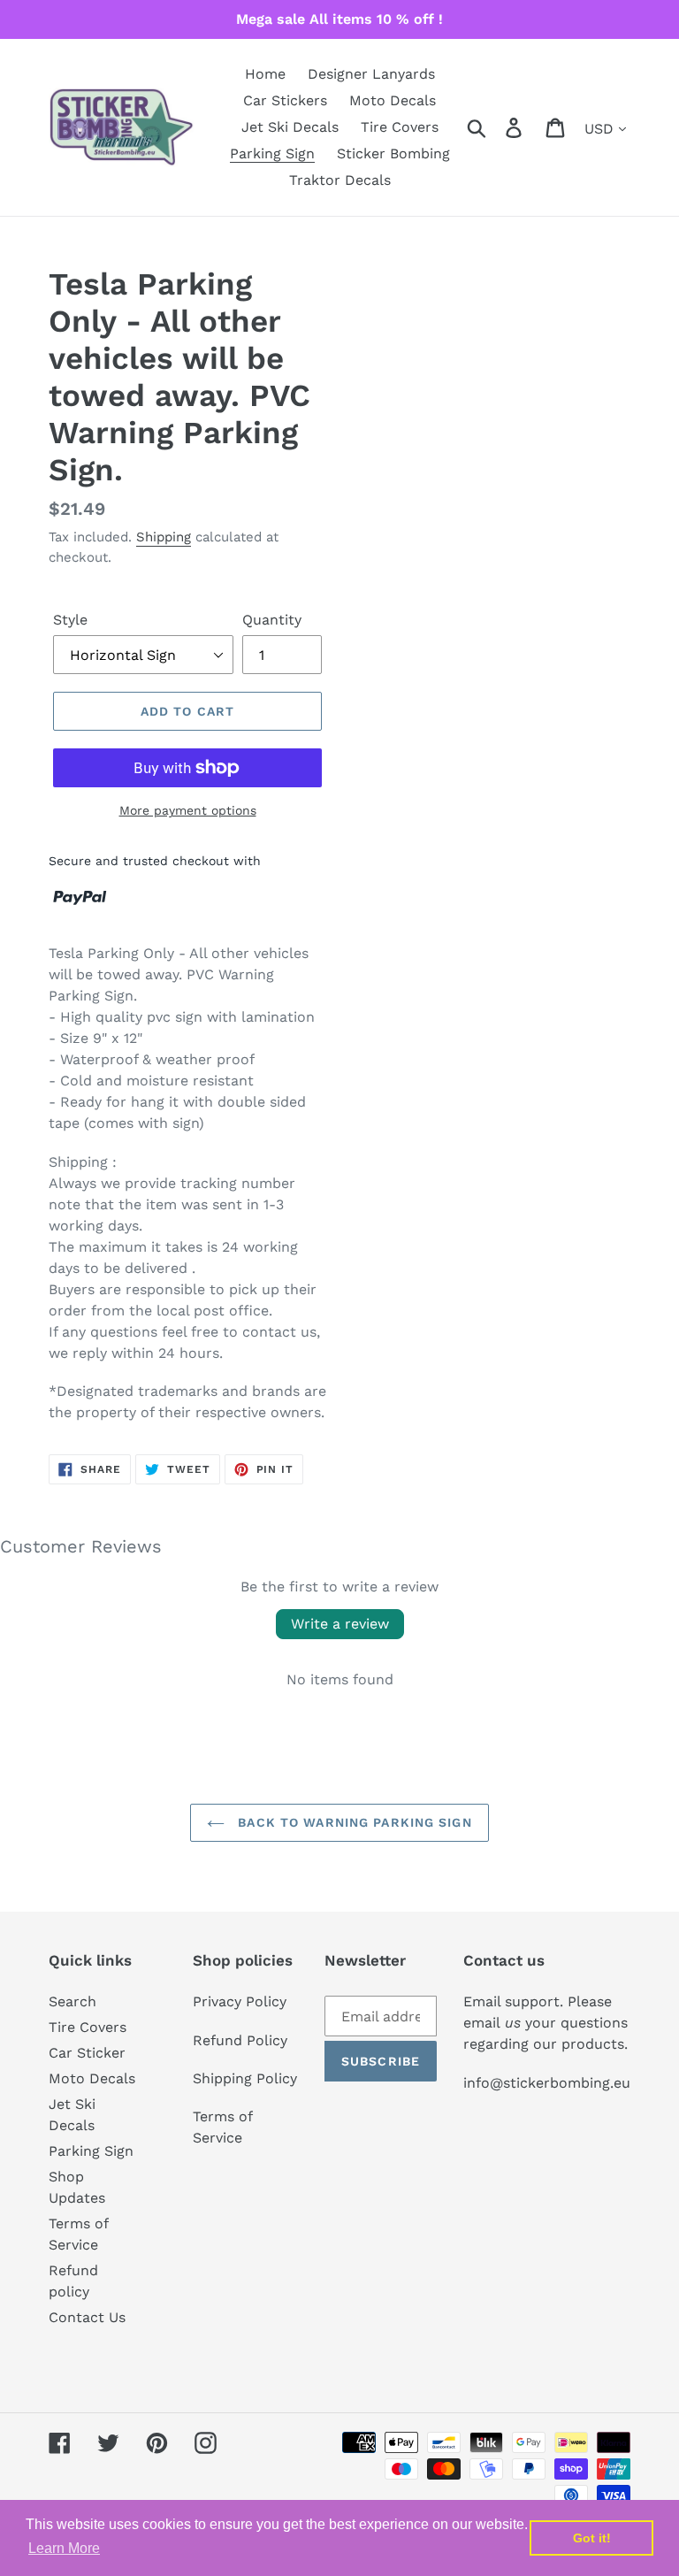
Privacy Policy (240, 2001)
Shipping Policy (245, 2078)
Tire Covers (88, 2027)
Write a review (340, 1624)
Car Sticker (87, 2053)
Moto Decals (92, 2078)
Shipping (164, 537)
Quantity (272, 620)
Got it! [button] (592, 2538)
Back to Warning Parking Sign (352, 1822)
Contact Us (87, 2317)
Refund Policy (240, 2040)
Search (72, 2001)
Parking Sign (91, 2151)
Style (70, 620)
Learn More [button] (64, 2548)
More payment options (188, 810)
